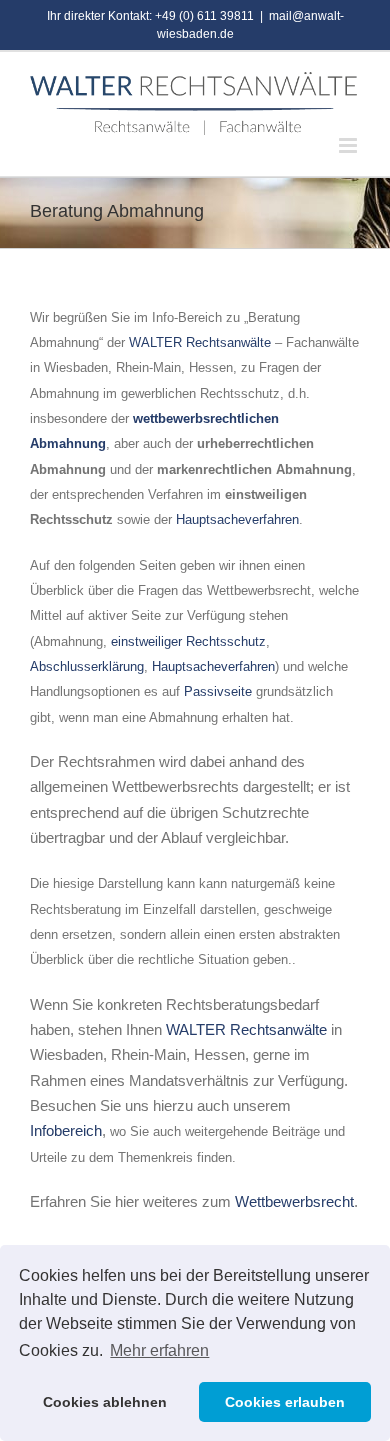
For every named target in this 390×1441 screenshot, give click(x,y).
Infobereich (66, 1130)
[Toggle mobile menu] (349, 145)
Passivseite (220, 691)
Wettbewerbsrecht (294, 1201)
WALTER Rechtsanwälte (200, 342)
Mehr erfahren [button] (159, 1350)
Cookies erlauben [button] (285, 1402)
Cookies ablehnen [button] (105, 1402)
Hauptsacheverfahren (237, 519)
